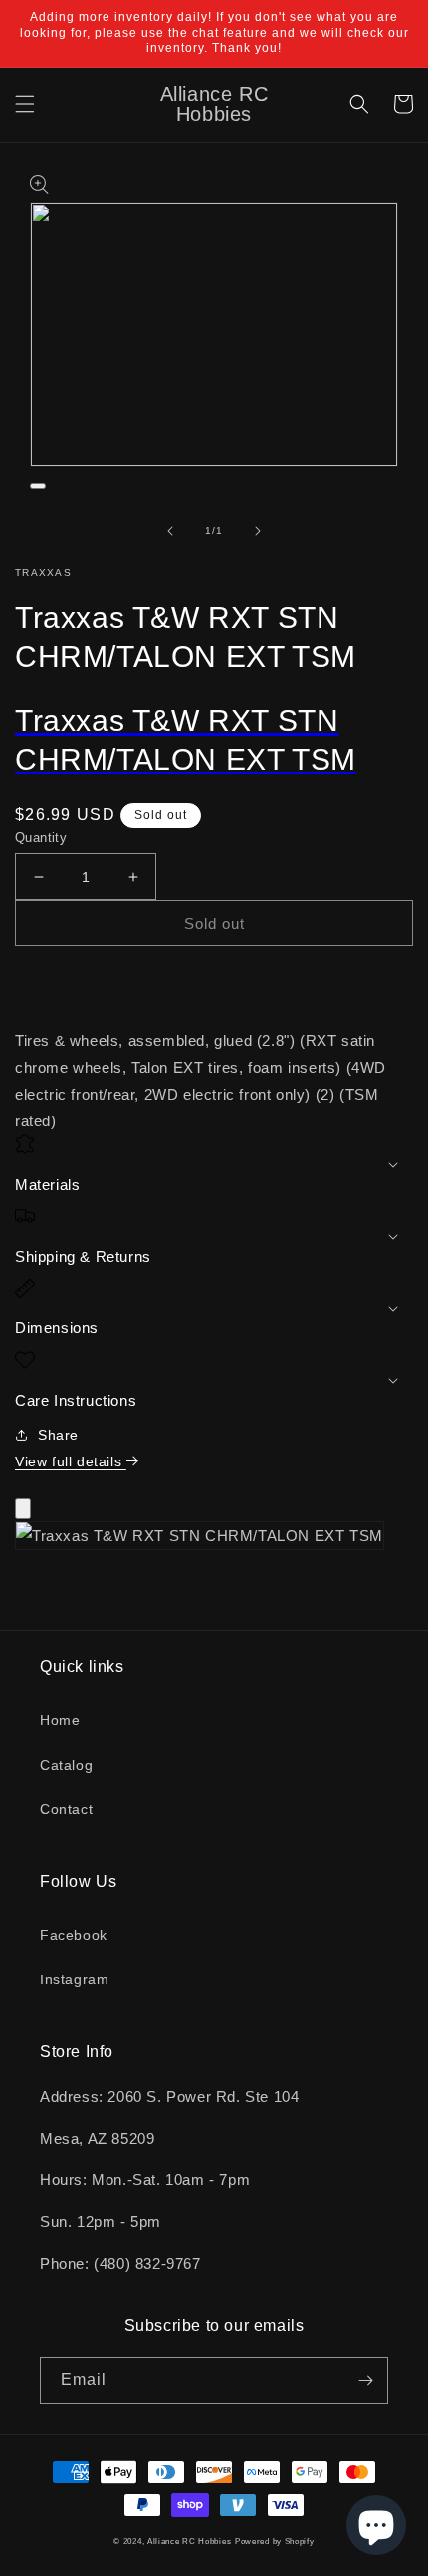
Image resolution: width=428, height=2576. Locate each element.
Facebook (74, 1935)
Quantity (41, 838)
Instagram (74, 1979)
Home (60, 1720)
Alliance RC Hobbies (189, 2541)
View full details (71, 1461)
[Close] (23, 1509)
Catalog (66, 1765)
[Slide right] (258, 531)
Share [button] (58, 1435)
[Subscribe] (365, 2381)
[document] (214, 1540)
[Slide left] (170, 531)
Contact (66, 1809)
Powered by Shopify (275, 2541)
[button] (25, 104)
